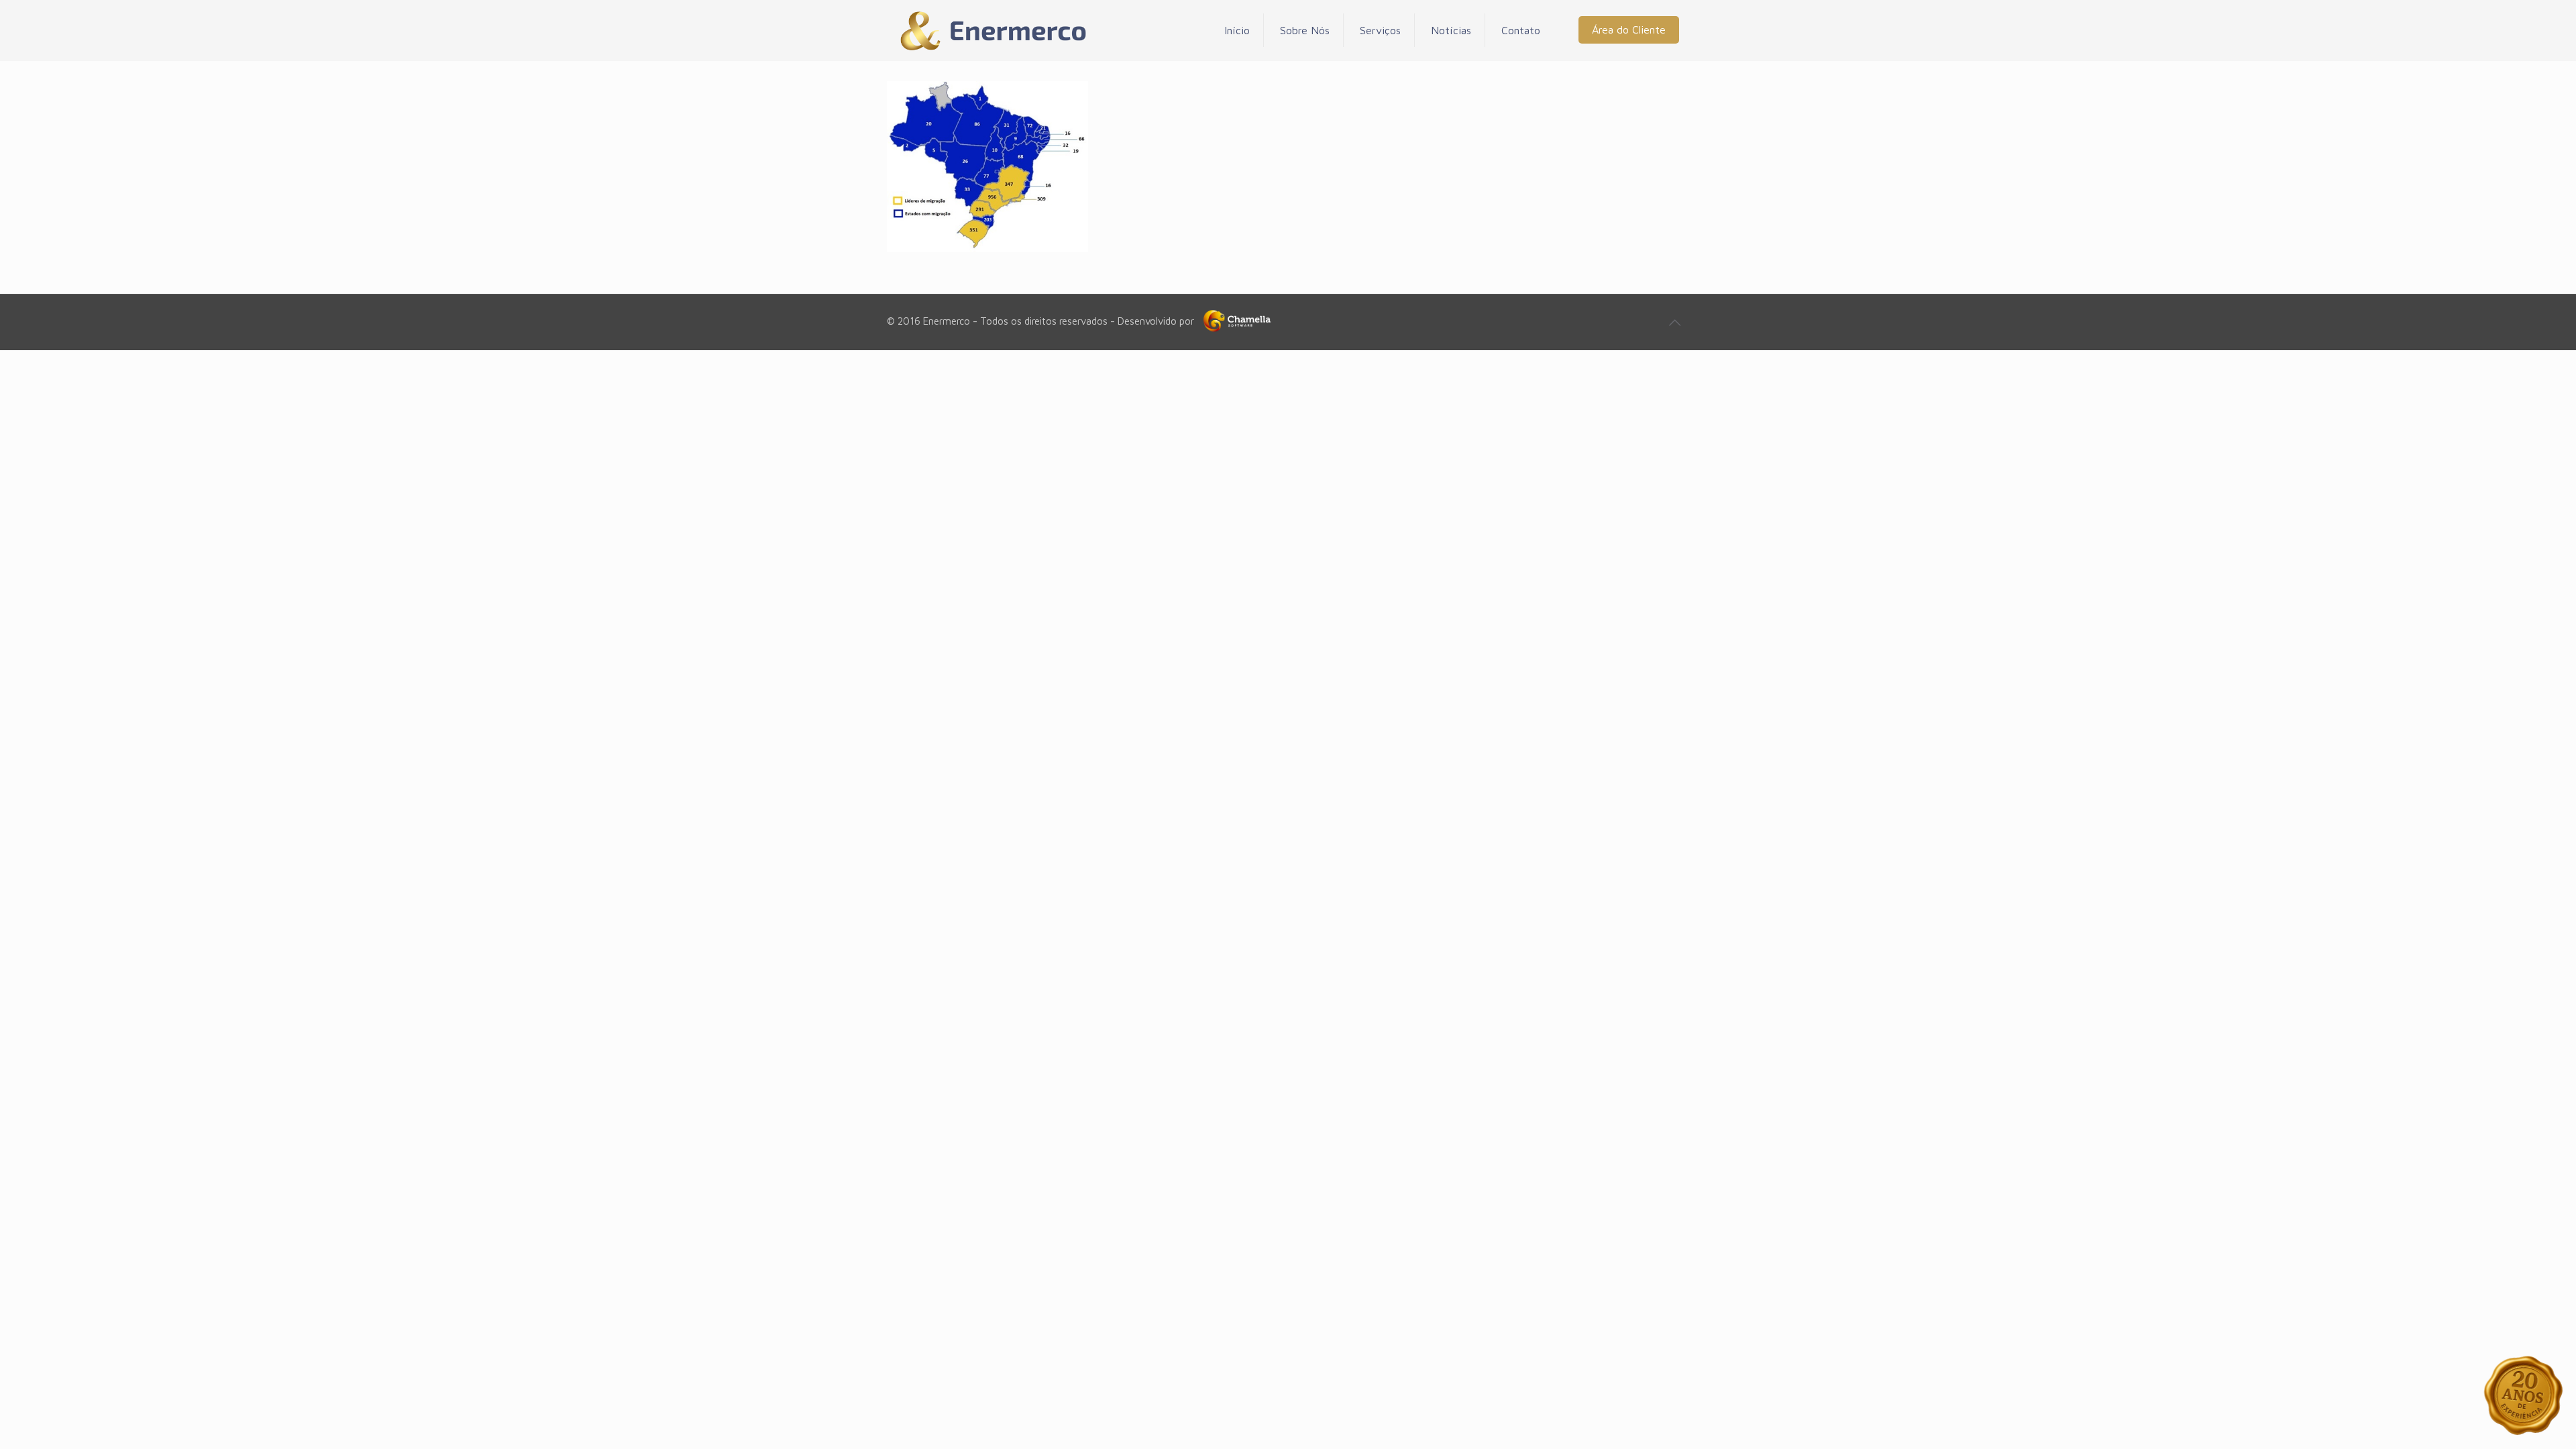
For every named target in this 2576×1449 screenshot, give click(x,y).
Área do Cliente (1629, 30)
